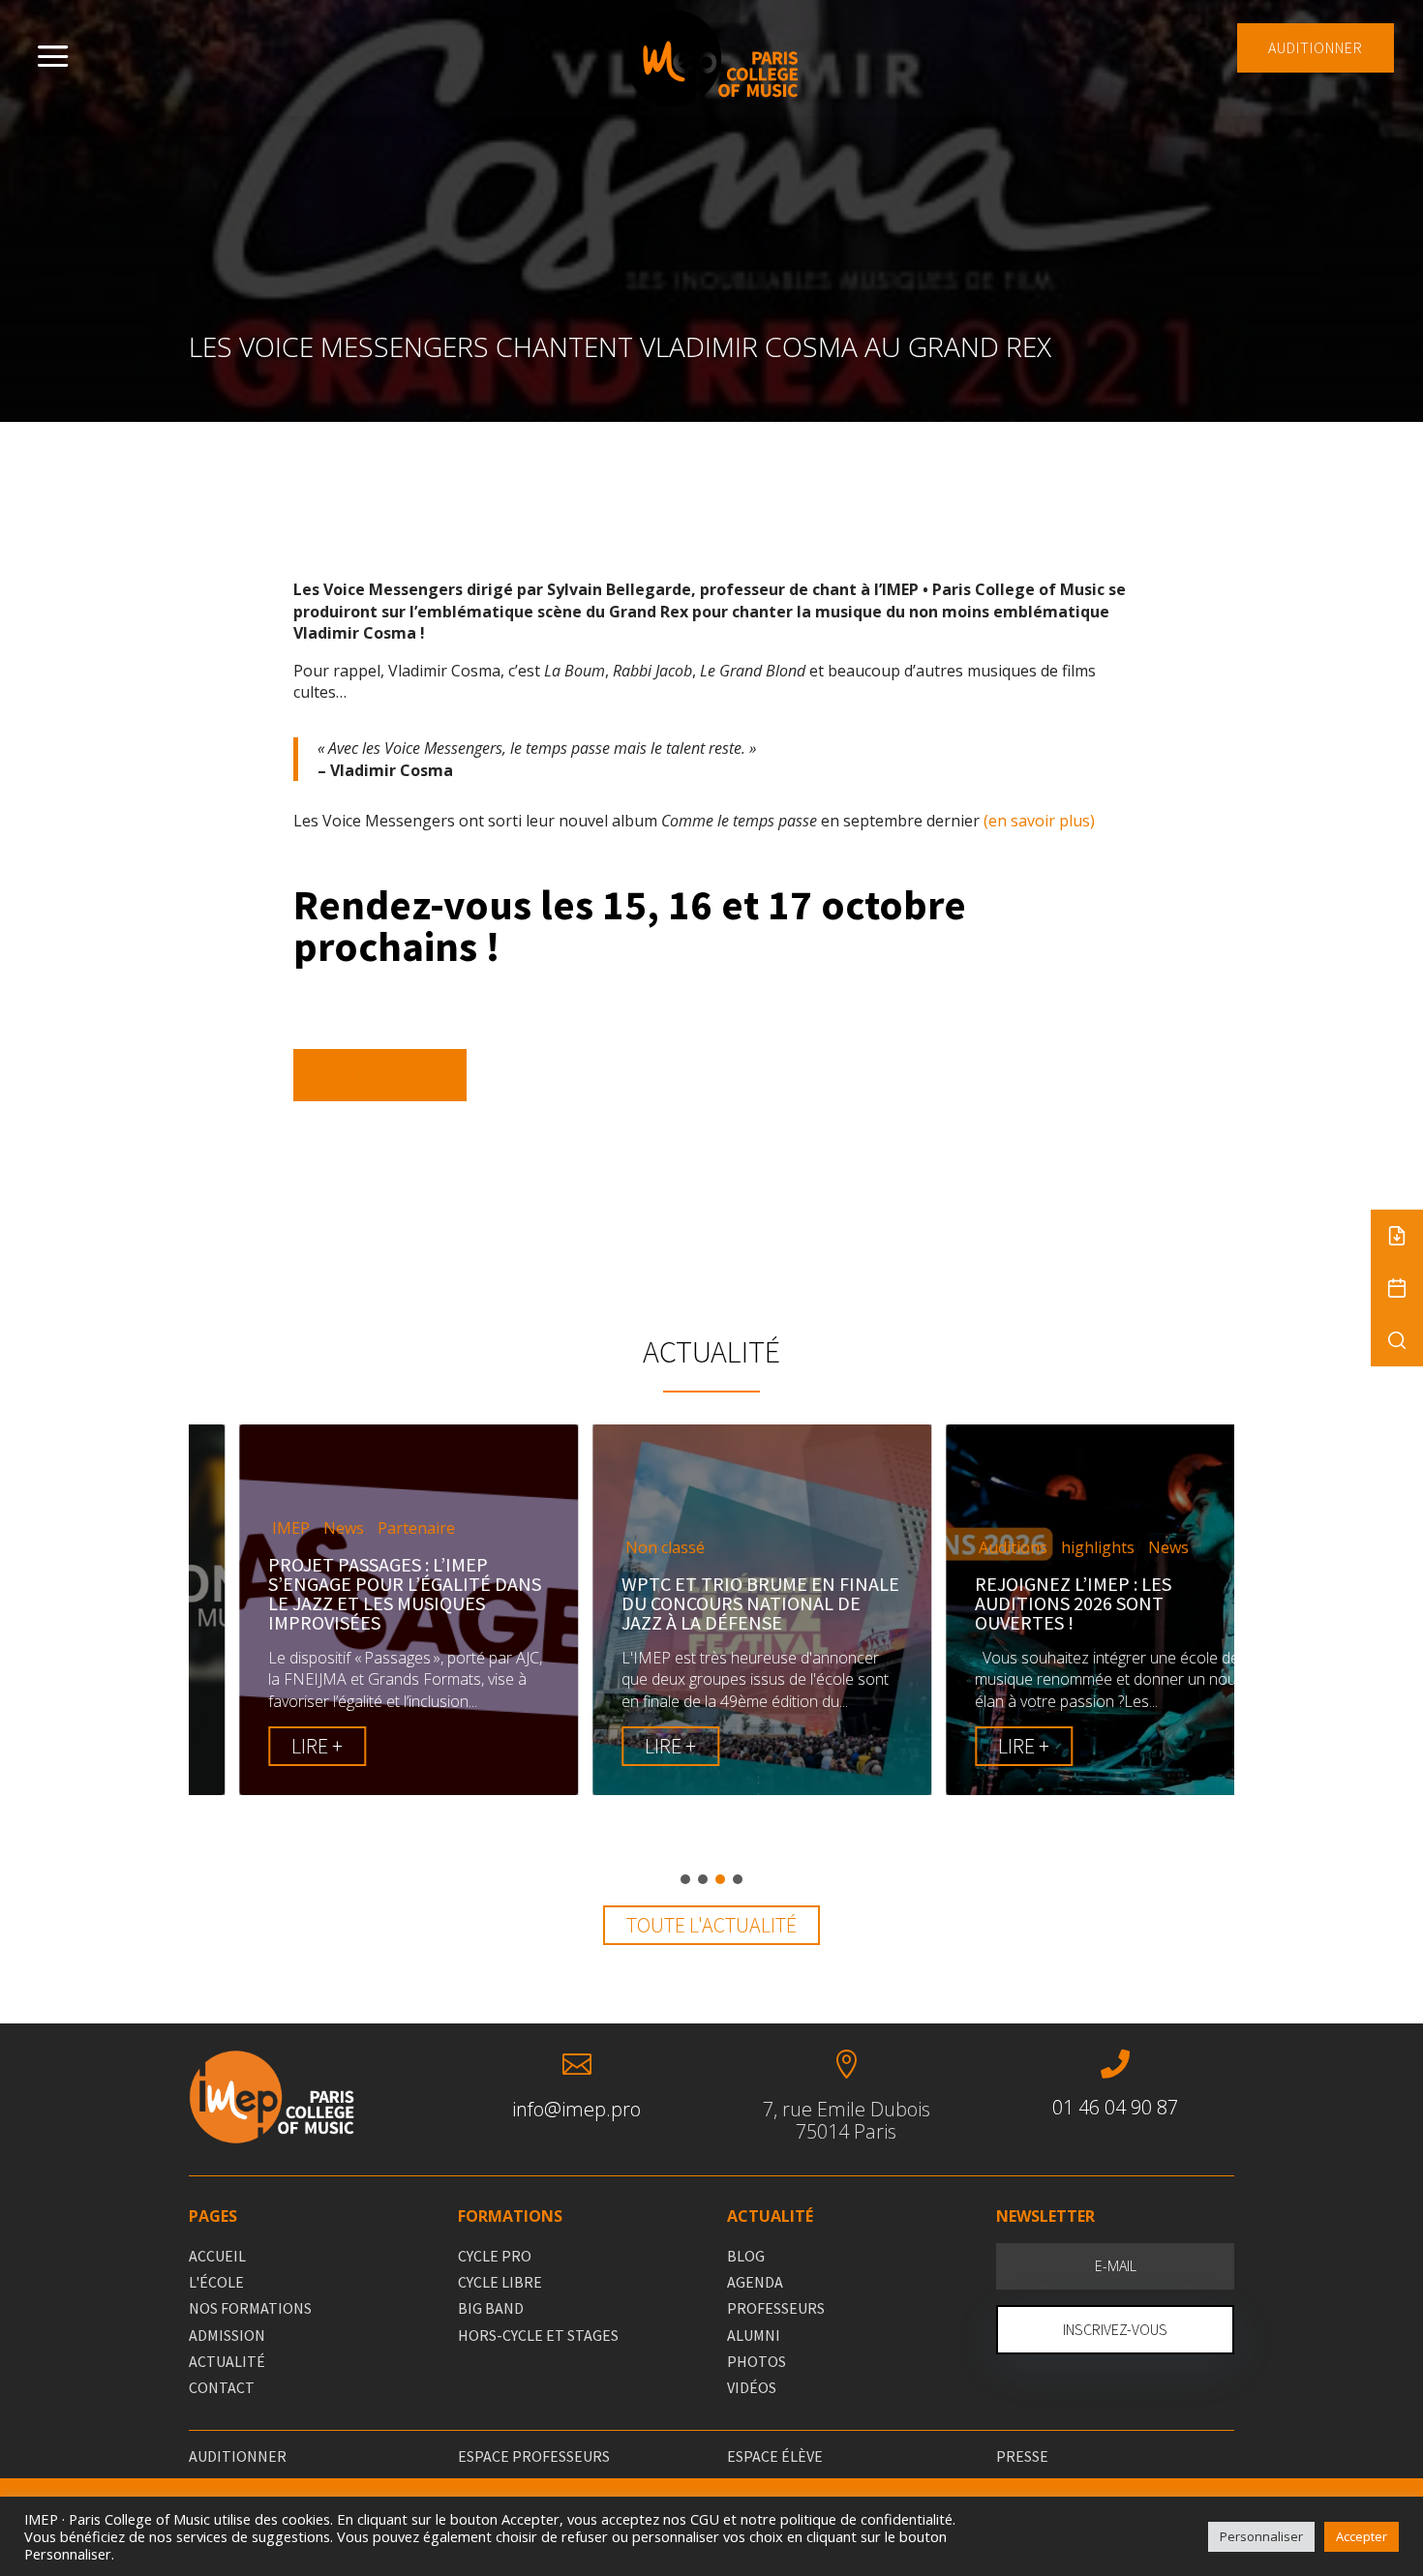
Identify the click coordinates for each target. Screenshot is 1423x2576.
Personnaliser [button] (1261, 2536)
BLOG (746, 2256)
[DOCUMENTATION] (1397, 1236)
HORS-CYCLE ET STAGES (538, 2335)
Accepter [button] (1362, 2536)
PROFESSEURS (776, 2308)
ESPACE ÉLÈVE (775, 2456)
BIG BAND (491, 2308)
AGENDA (755, 2282)
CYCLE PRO (495, 2256)
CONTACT (222, 2387)
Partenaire (366, 1528)
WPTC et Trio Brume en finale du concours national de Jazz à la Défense (710, 1603)
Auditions (963, 1548)
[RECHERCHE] (1397, 1340)
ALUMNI (754, 2335)
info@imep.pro (576, 2109)
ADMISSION (227, 2335)
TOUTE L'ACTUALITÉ (711, 1925)
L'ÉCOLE (216, 2282)
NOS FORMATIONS (250, 2308)
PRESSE (1022, 2456)
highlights (1047, 1548)
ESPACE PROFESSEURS (534, 2456)
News (293, 1528)
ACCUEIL (217, 2256)
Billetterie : (380, 1074)
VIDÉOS (752, 2387)
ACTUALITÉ (227, 2361)
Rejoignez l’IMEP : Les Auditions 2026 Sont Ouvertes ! (1023, 1603)
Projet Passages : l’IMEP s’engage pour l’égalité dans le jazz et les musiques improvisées (354, 1593)
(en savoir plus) (1039, 821)
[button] (685, 1879)
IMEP (241, 1528)
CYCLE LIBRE (500, 2282)
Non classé (615, 1548)
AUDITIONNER (1316, 47)
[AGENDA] (1397, 1288)
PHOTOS (757, 2361)
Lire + (267, 1746)
